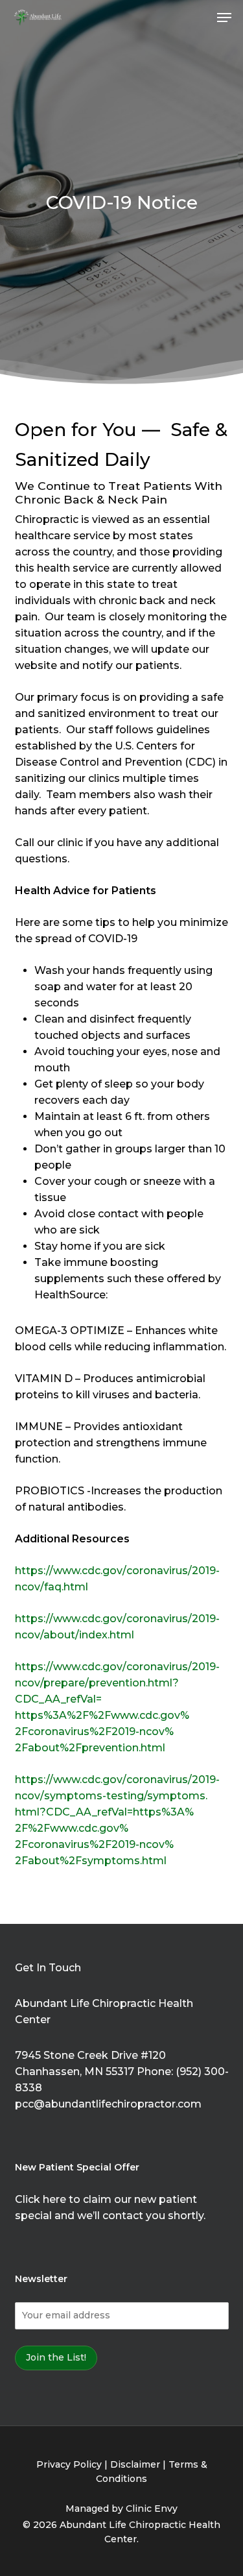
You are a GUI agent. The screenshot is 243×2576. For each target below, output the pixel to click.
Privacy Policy (69, 2464)
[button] (224, 18)
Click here (40, 2199)
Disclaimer (135, 2464)
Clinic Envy (152, 2509)
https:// (34, 1619)
